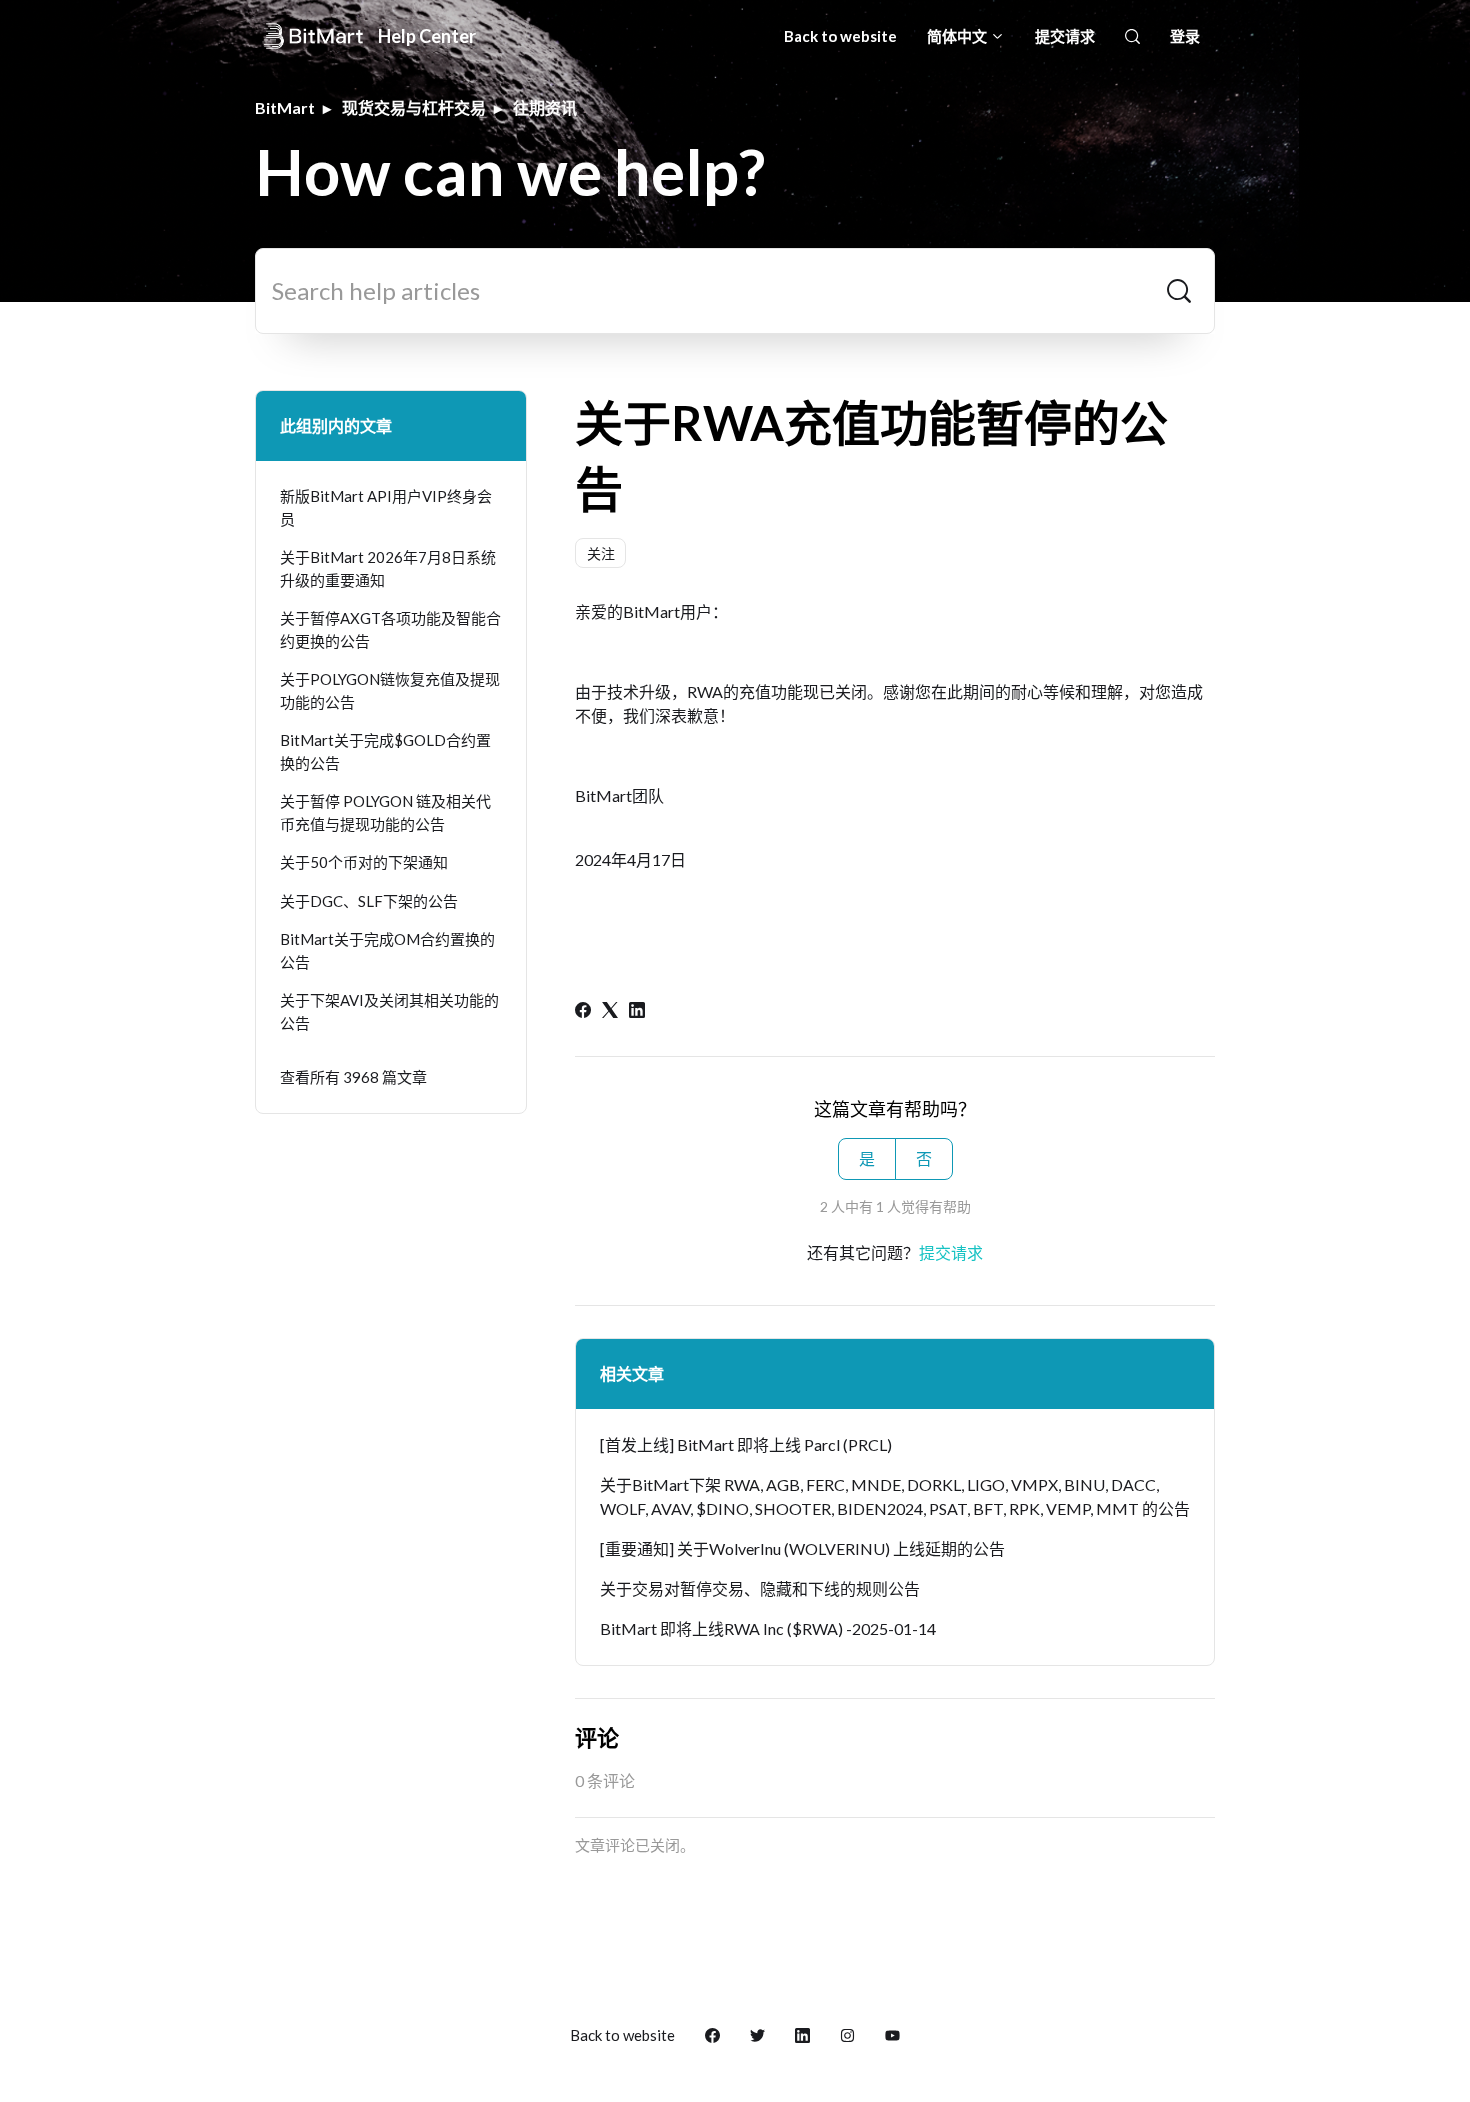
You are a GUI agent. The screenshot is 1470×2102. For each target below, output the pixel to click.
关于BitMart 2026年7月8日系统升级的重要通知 (388, 568)
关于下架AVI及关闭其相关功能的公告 (389, 1011)
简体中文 (958, 36)
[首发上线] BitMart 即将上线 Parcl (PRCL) (746, 1444)
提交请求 (1065, 36)
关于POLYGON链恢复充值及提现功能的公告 (390, 690)
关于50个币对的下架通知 (364, 862)
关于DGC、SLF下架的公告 (369, 901)
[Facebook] (583, 1011)
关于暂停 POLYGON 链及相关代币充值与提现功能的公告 (385, 812)
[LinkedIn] (637, 1011)
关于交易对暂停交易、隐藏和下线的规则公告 (760, 1588)
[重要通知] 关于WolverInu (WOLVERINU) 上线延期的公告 (802, 1548)
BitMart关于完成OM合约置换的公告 (387, 950)
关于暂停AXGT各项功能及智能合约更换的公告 (390, 629)
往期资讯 (545, 107)
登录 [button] (1185, 36)
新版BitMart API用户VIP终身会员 (386, 507)
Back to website (840, 36)
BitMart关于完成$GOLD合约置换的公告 (385, 751)
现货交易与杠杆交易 (414, 107)
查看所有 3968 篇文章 (353, 1077)
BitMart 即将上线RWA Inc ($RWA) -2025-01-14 (768, 1628)
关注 (601, 553)
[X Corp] (610, 1011)
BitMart (285, 107)
